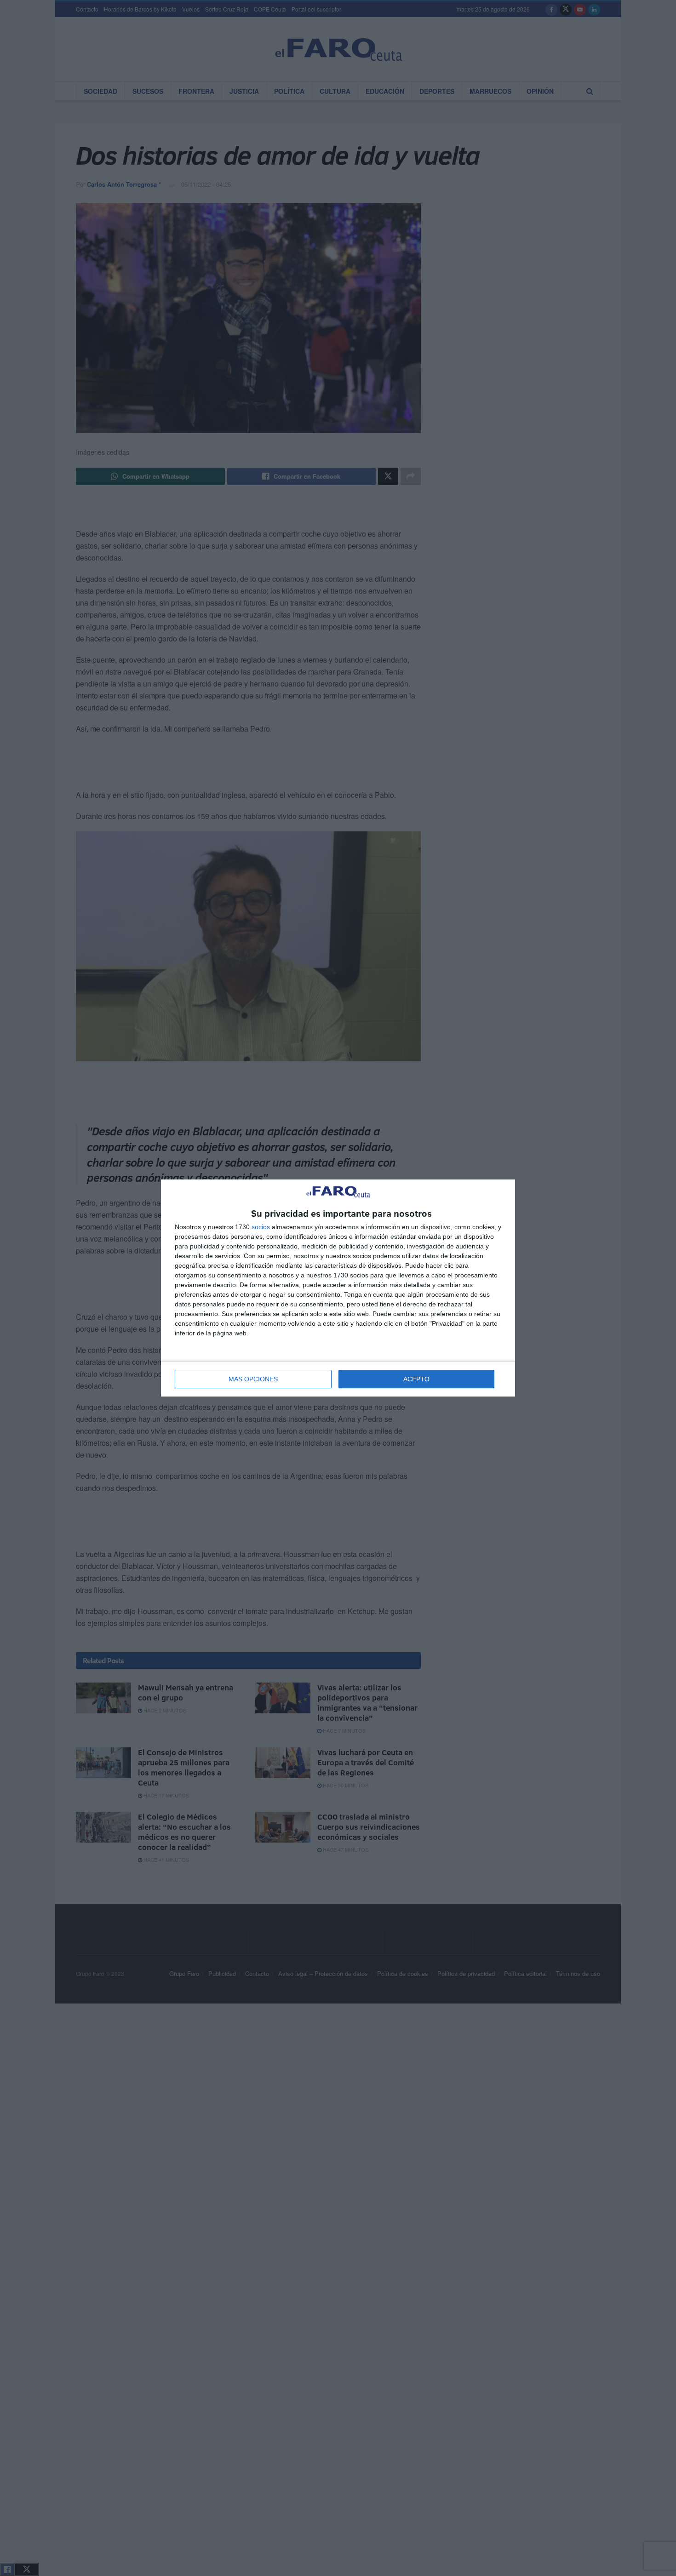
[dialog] (338, 1288)
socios (261, 1227)
